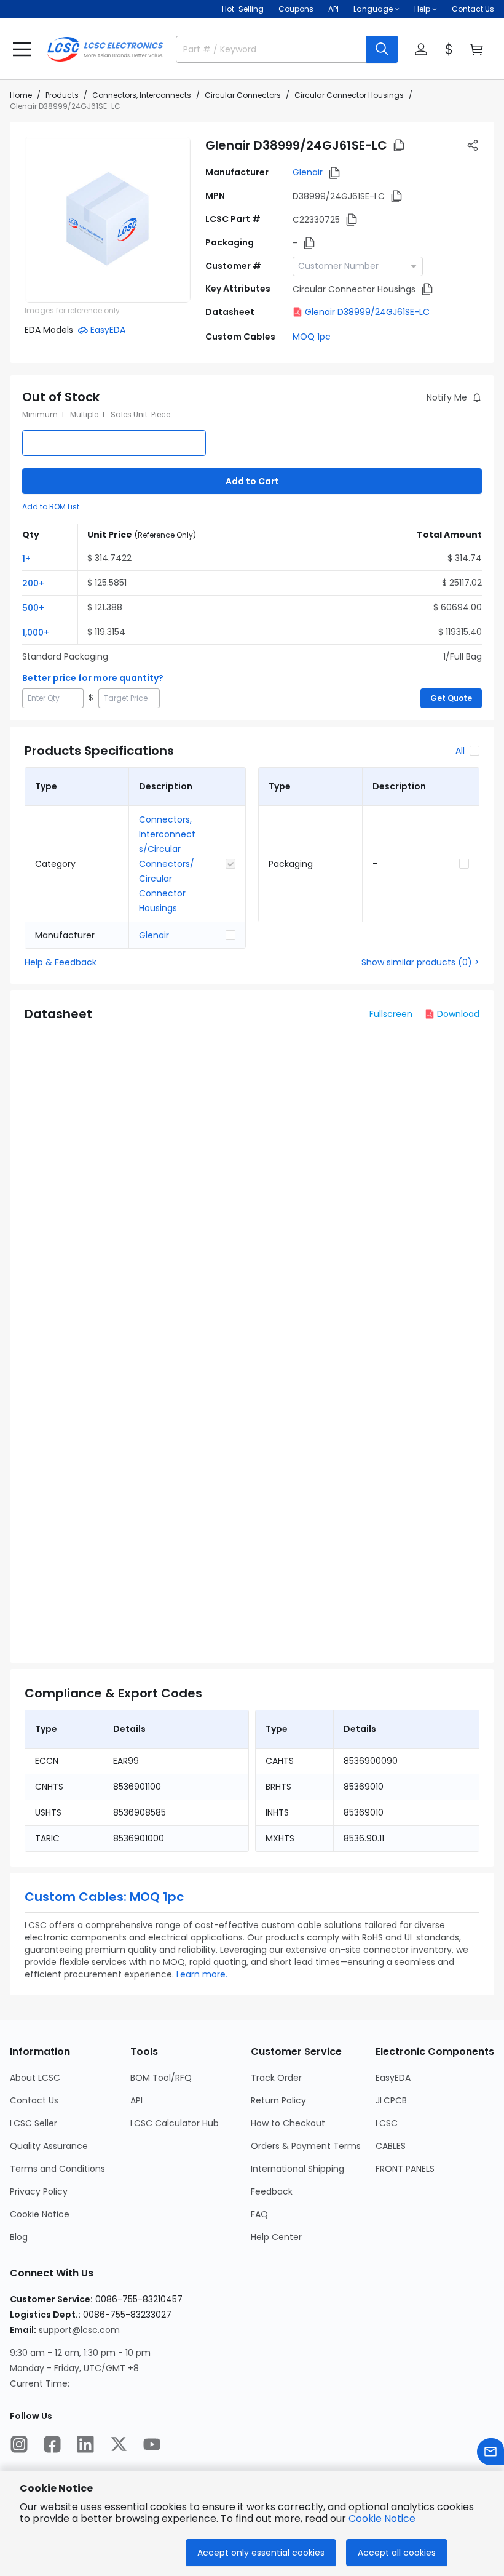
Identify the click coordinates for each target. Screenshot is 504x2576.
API (333, 9)
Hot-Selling (243, 9)
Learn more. (202, 1974)
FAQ (259, 2214)
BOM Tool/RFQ (161, 2078)
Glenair (308, 172)
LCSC (387, 2123)
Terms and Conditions (57, 2169)
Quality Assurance (49, 2146)
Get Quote (451, 698)
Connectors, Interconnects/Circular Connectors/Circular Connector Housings (167, 864)
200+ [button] (33, 583)
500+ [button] (33, 608)
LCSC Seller (33, 2123)
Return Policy (278, 2100)
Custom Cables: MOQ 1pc (104, 1897)
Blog (19, 2237)
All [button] (460, 751)
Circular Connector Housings (349, 95)
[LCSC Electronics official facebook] (52, 2444)
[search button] (382, 49)
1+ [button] (26, 559)
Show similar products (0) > (420, 962)
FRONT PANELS (405, 2169)
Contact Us (473, 9)
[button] (22, 49)
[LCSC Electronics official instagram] (19, 2444)
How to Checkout (288, 2123)
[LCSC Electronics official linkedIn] (85, 2444)
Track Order (276, 2078)
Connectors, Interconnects (142, 95)
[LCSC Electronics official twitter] (119, 2444)
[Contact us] (490, 2452)
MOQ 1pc (312, 337)
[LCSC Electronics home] (105, 49)
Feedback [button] (272, 2191)
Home (21, 95)
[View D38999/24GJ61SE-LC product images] (108, 220)
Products (62, 95)
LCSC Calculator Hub (175, 2123)
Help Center (276, 2237)
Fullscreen (391, 1014)
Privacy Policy (39, 2191)
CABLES (391, 2146)
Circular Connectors (243, 95)
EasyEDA (393, 2078)
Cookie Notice (40, 2214)
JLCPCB (391, 2100)
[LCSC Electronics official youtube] (152, 2444)
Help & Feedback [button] (61, 962)
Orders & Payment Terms (306, 2146)
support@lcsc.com (79, 2330)
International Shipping (297, 2169)
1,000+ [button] (36, 632)
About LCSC (35, 2078)
